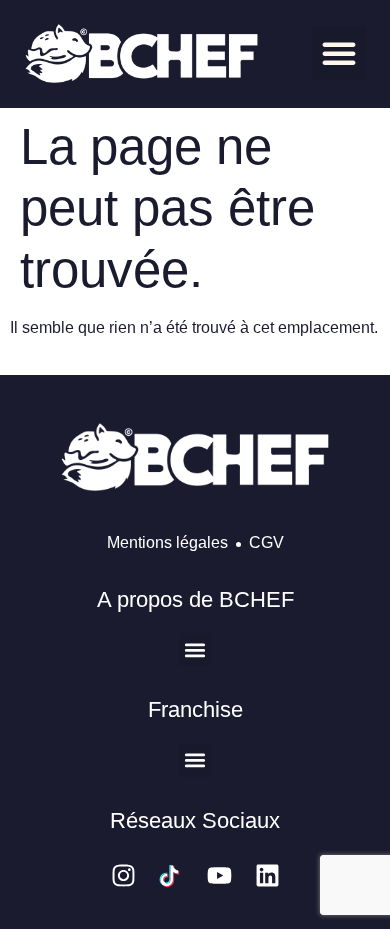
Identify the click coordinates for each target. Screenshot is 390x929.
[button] (339, 53)
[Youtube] (219, 875)
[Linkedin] (267, 875)
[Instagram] (123, 875)
